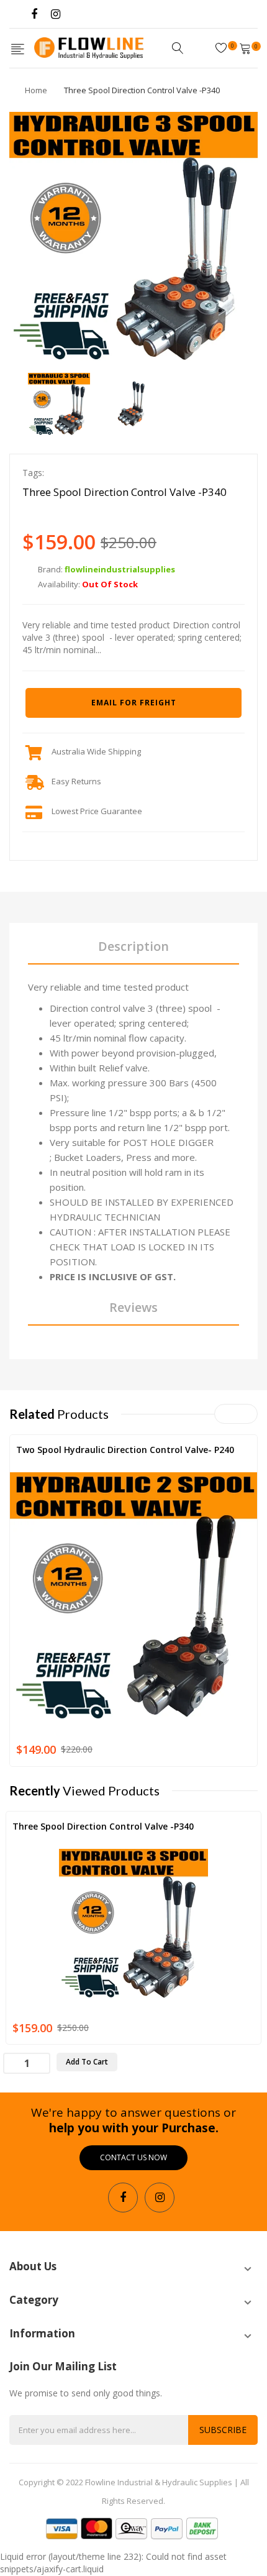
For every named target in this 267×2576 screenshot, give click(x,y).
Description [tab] (133, 946)
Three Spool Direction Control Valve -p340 (103, 1826)
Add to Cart (87, 2062)
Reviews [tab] (133, 1307)
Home (36, 90)
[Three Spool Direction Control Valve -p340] (59, 403)
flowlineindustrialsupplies (120, 569)
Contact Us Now (133, 2157)
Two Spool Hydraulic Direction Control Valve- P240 (125, 1450)
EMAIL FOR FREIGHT (134, 703)
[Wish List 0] (223, 48)
